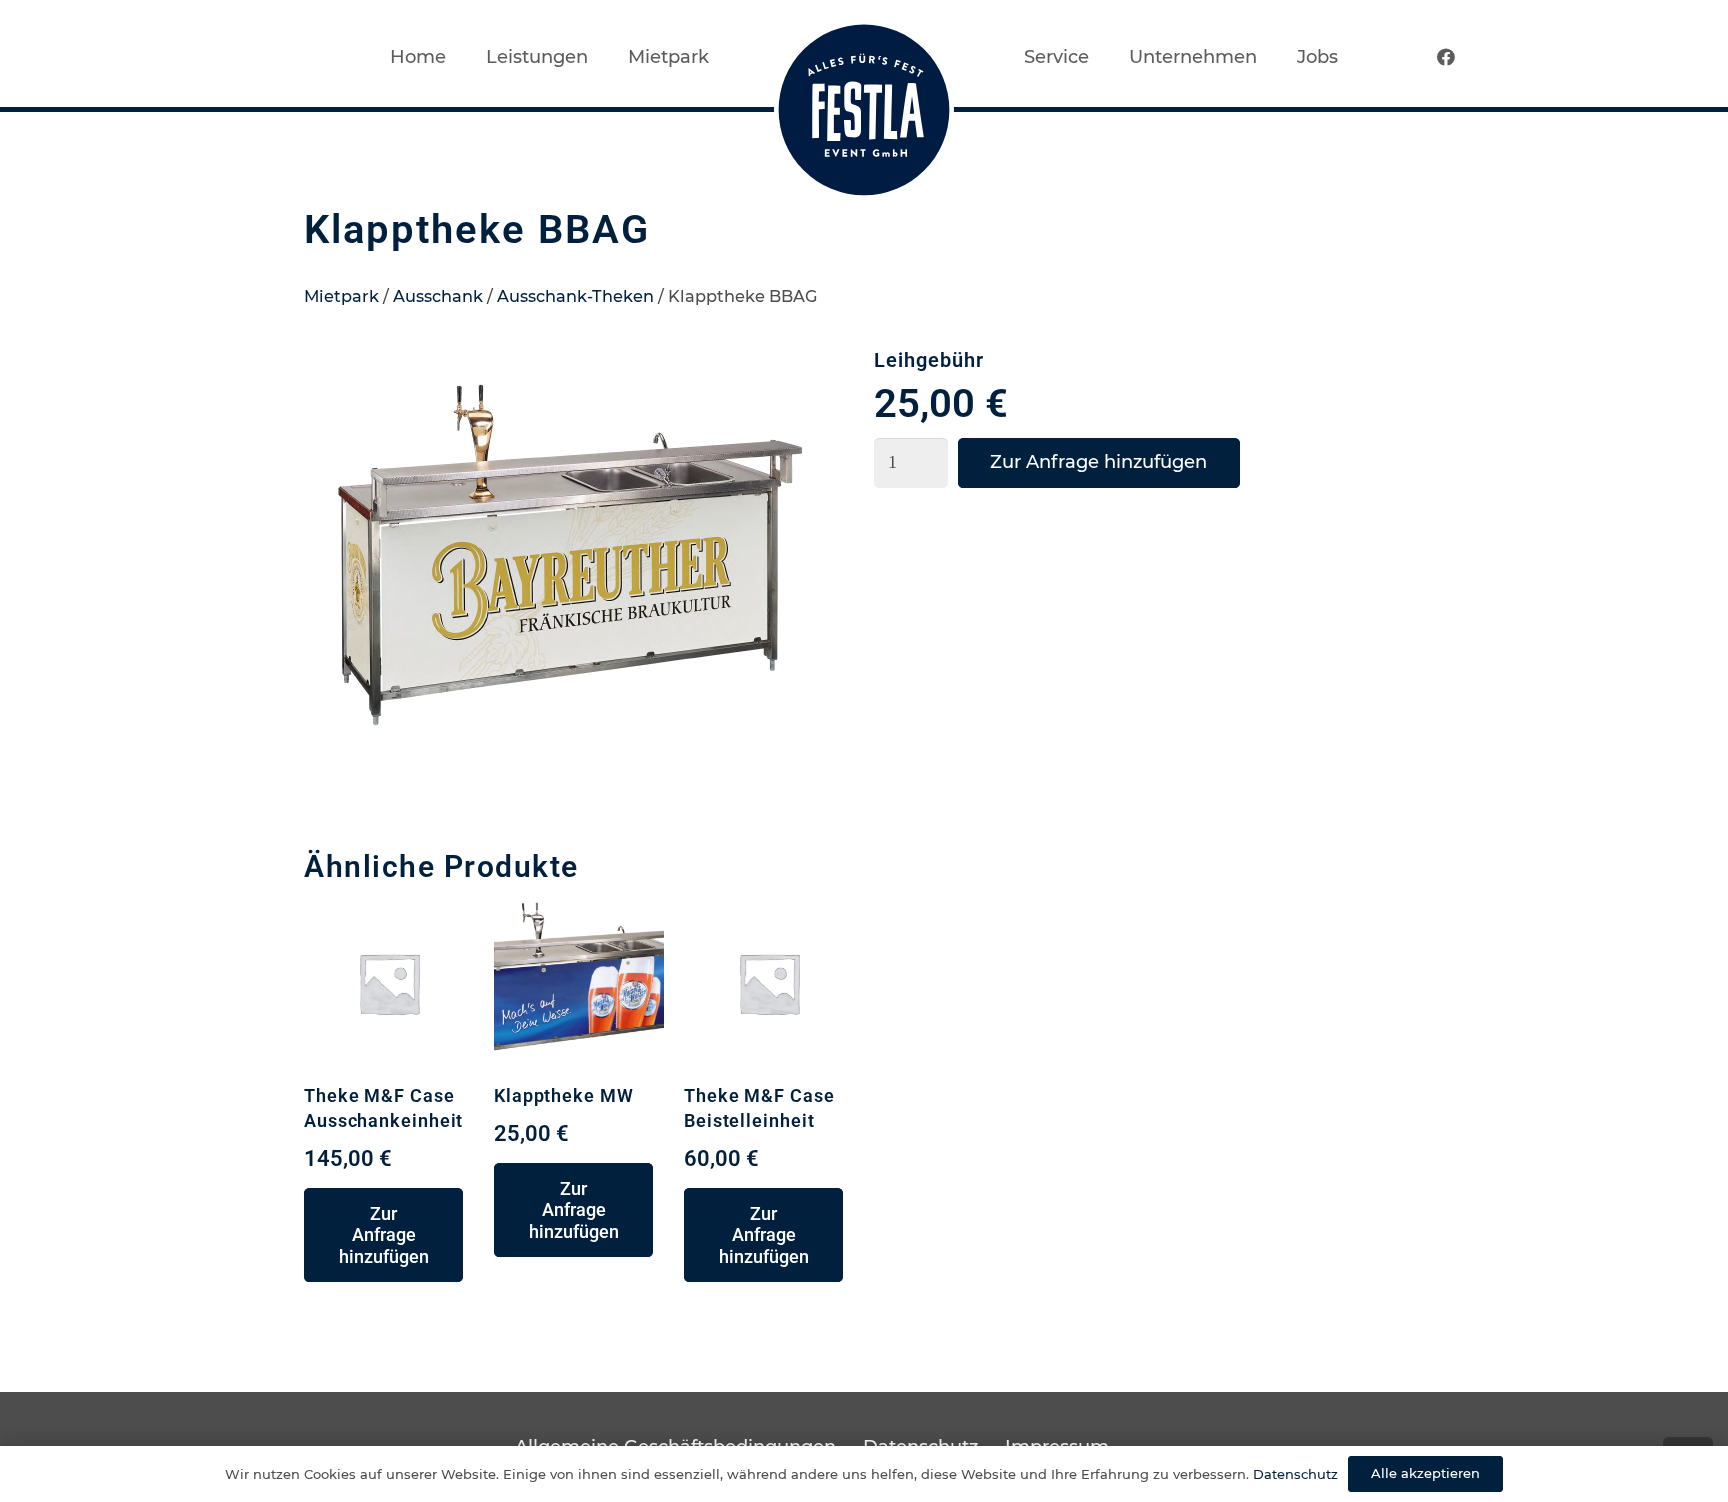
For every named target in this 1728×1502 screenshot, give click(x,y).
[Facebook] (1446, 57)
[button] (818, 386)
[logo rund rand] (864, 110)
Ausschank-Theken (575, 296)
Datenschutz (1295, 1474)
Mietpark (341, 296)
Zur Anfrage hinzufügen (1098, 462)
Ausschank (438, 296)
